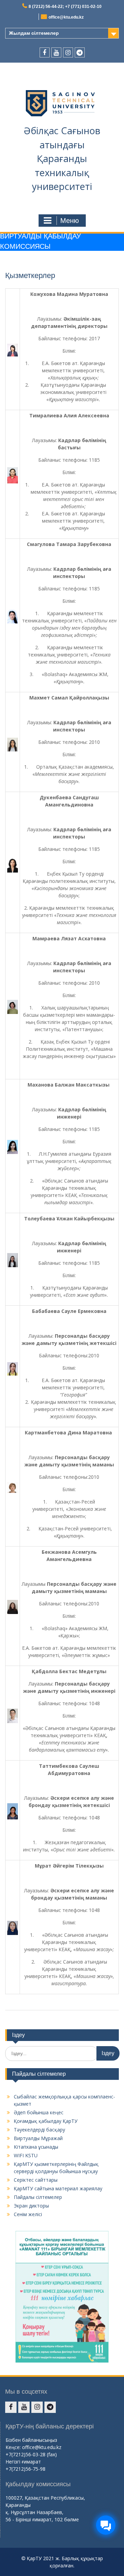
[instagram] (68, 52)
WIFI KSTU (26, 2155)
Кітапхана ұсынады (36, 2147)
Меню (70, 221)
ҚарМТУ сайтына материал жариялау (58, 2188)
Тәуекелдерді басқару (39, 2130)
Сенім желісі (28, 2214)
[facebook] (45, 52)
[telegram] (80, 52)
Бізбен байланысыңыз (31, 2440)
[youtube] (56, 52)
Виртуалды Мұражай (38, 2138)
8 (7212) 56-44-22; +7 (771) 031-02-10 (65, 7)
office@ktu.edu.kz (66, 17)
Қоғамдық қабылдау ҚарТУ (46, 2121)
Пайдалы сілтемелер (38, 2197)
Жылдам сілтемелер (34, 33)
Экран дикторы (31, 2206)
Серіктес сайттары (36, 2180)
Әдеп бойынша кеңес (39, 2112)
